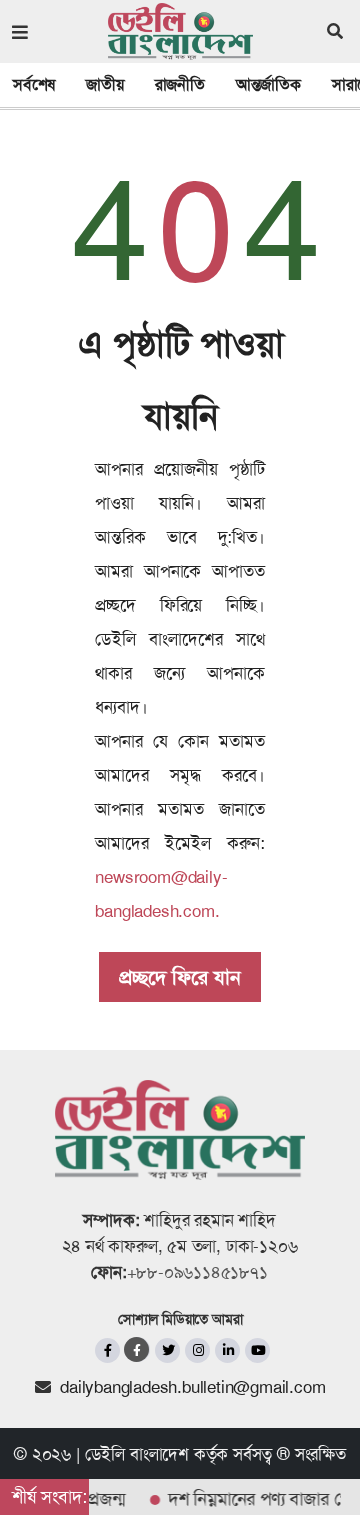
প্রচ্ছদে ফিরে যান (180, 977)
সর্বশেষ (34, 84)
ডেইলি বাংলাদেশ (137, 1454)
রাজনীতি (180, 84)
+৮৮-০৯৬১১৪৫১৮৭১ (197, 1272)
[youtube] (257, 1350)
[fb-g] (137, 1349)
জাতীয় (104, 84)
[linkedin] (227, 1350)
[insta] (197, 1350)
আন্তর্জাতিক (268, 84)
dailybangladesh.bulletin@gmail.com (192, 1387)
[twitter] (167, 1350)
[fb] (107, 1350)
